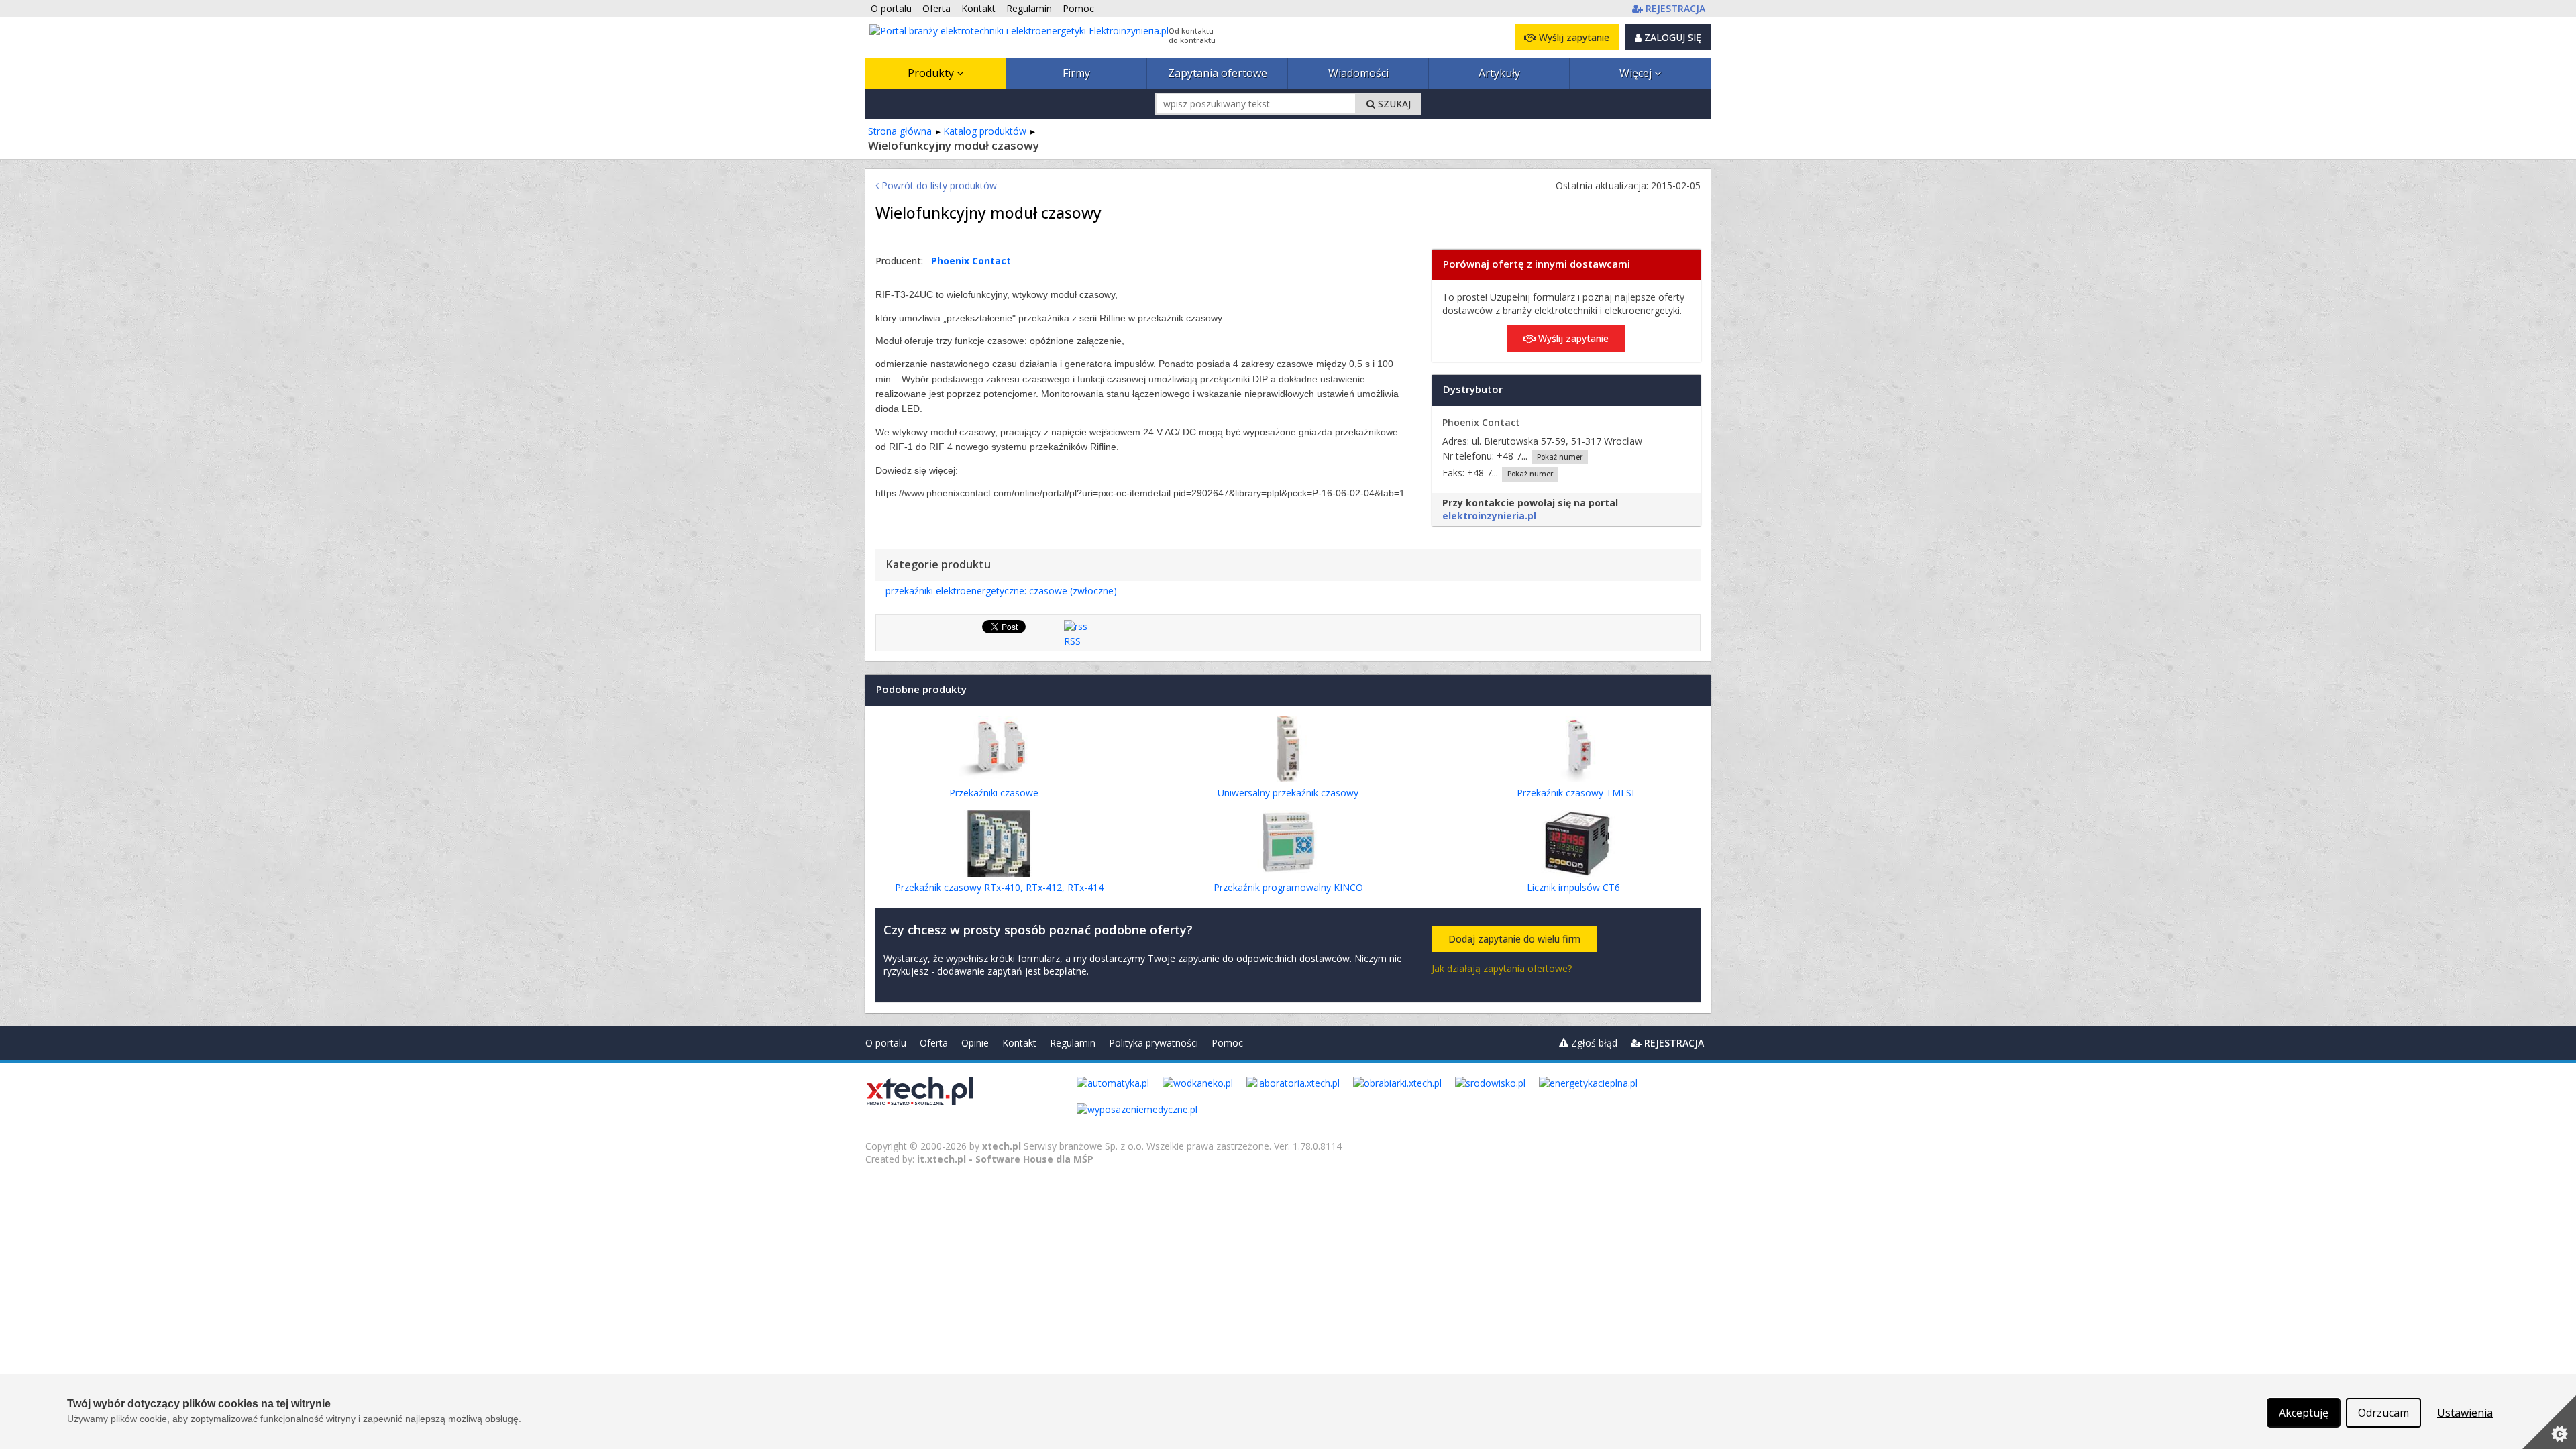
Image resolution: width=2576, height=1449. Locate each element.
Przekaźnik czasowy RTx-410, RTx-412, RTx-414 (999, 887)
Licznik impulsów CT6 (1573, 887)
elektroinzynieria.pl (1489, 516)
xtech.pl (1002, 1146)
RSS (1072, 641)
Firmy (1076, 73)
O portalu (886, 1043)
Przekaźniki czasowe (994, 793)
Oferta (934, 1043)
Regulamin (1073, 1043)
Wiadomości (1358, 73)
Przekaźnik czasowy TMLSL (1577, 793)
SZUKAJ (1393, 104)
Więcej (1637, 73)
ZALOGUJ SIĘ (1671, 37)
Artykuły (1499, 73)
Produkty (932, 73)
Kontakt (1019, 1043)
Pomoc (1227, 1043)
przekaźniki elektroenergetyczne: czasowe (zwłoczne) (1001, 591)
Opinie (975, 1043)
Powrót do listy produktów (938, 185)
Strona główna (900, 131)
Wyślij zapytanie (1573, 37)
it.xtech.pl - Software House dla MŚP (1005, 1159)
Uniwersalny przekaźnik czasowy (1288, 793)
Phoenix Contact (971, 261)
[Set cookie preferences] (2549, 1422)
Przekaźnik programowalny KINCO (1288, 887)
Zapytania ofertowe (1218, 73)
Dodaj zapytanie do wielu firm (1514, 939)
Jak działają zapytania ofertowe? (1502, 968)
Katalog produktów (985, 131)
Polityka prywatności (1153, 1043)
